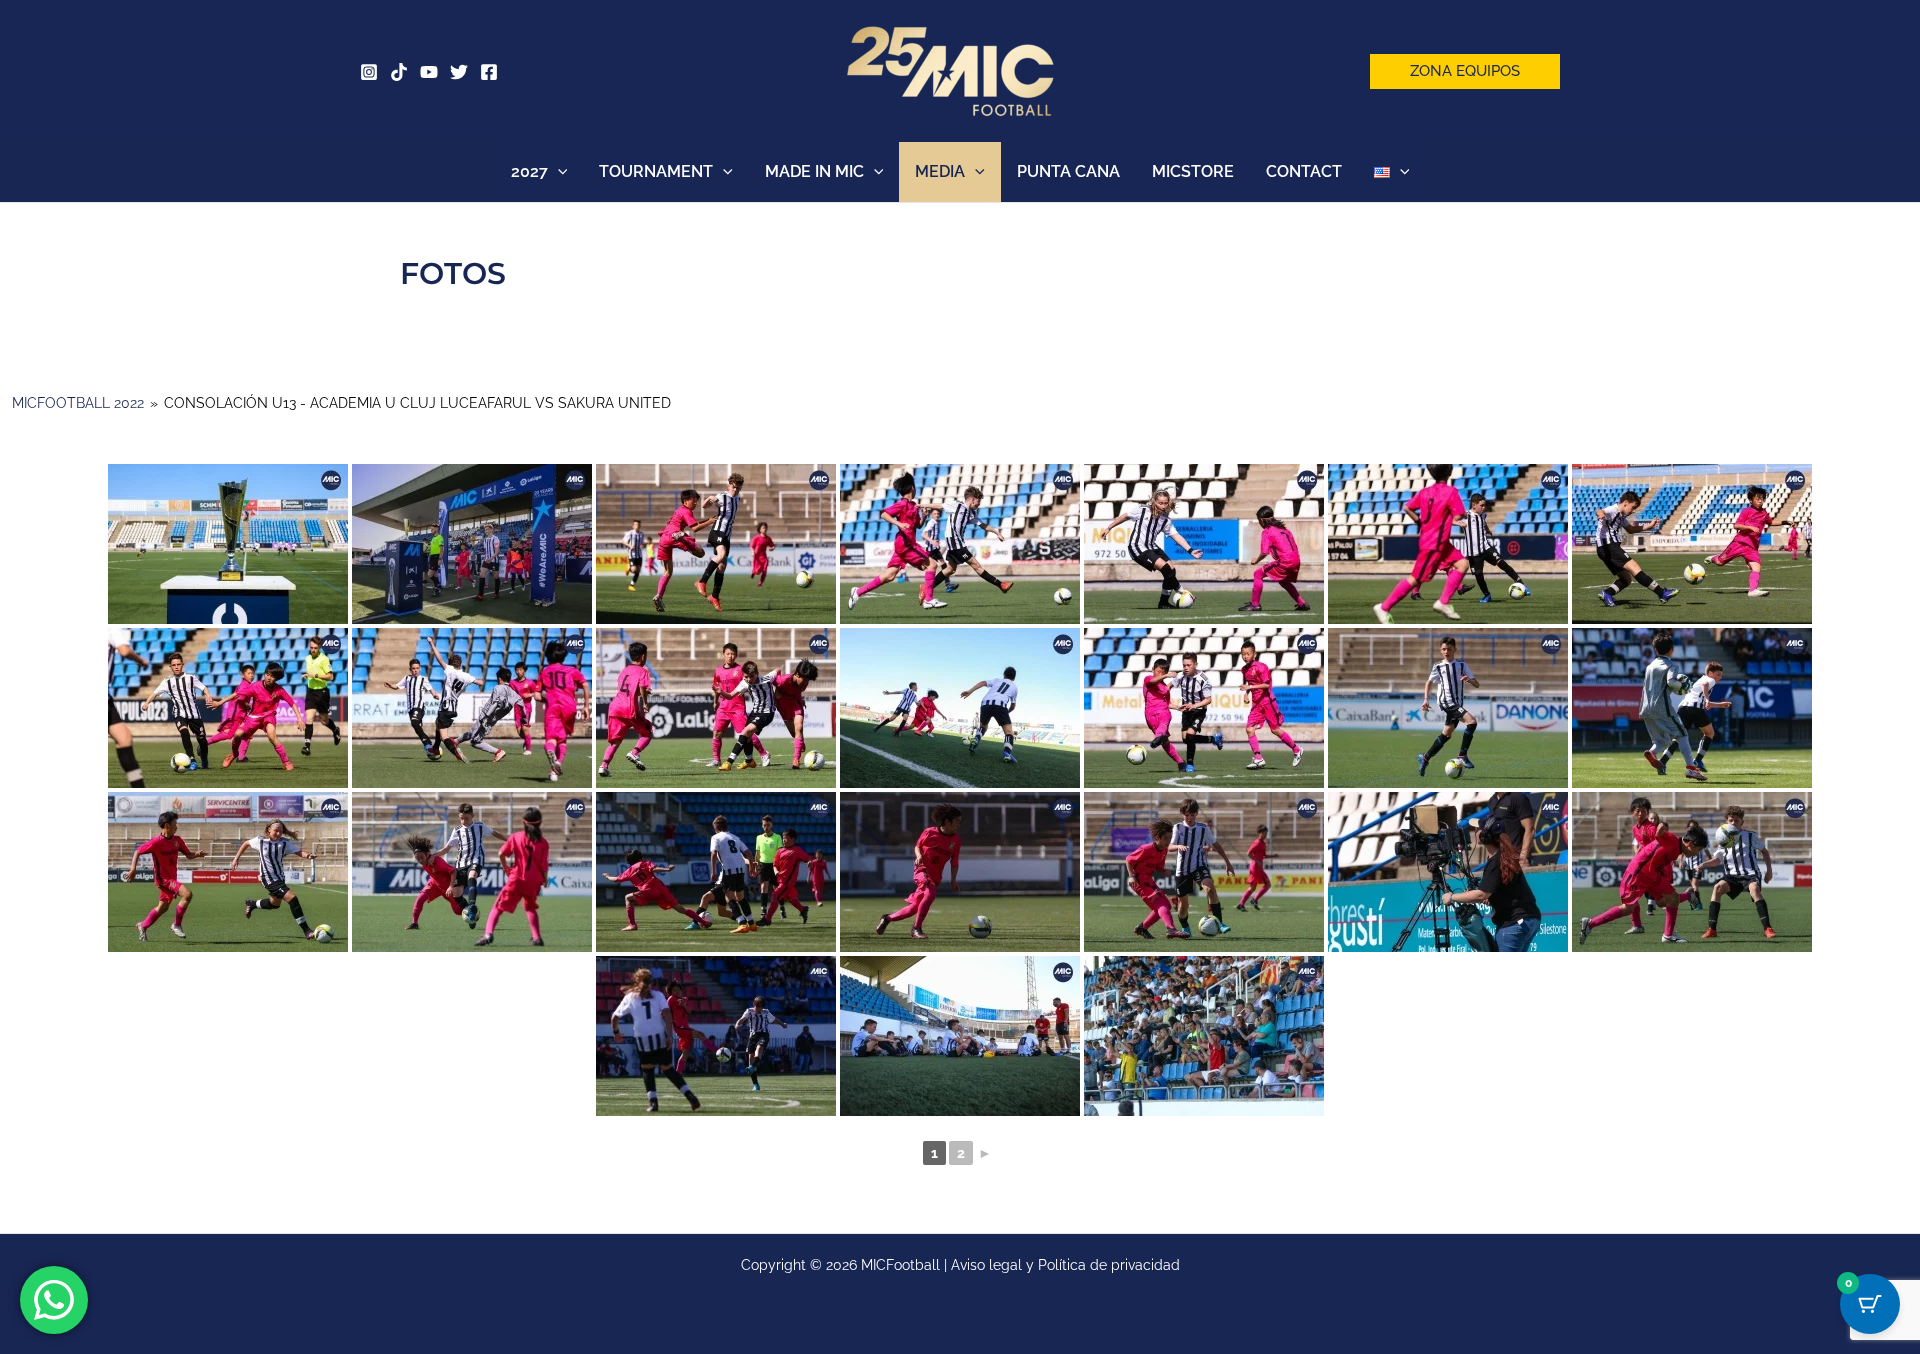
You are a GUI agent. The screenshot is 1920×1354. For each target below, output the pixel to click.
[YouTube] (429, 72)
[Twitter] (459, 72)
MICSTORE (1193, 171)
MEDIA (940, 171)
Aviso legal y (994, 1265)
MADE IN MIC (814, 171)
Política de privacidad (1109, 1265)
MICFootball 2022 (78, 403)
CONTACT (1304, 171)
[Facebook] (489, 72)
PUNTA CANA (1068, 171)
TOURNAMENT (656, 171)
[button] (1465, 71)
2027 (529, 171)
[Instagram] (369, 72)
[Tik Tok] (399, 72)
